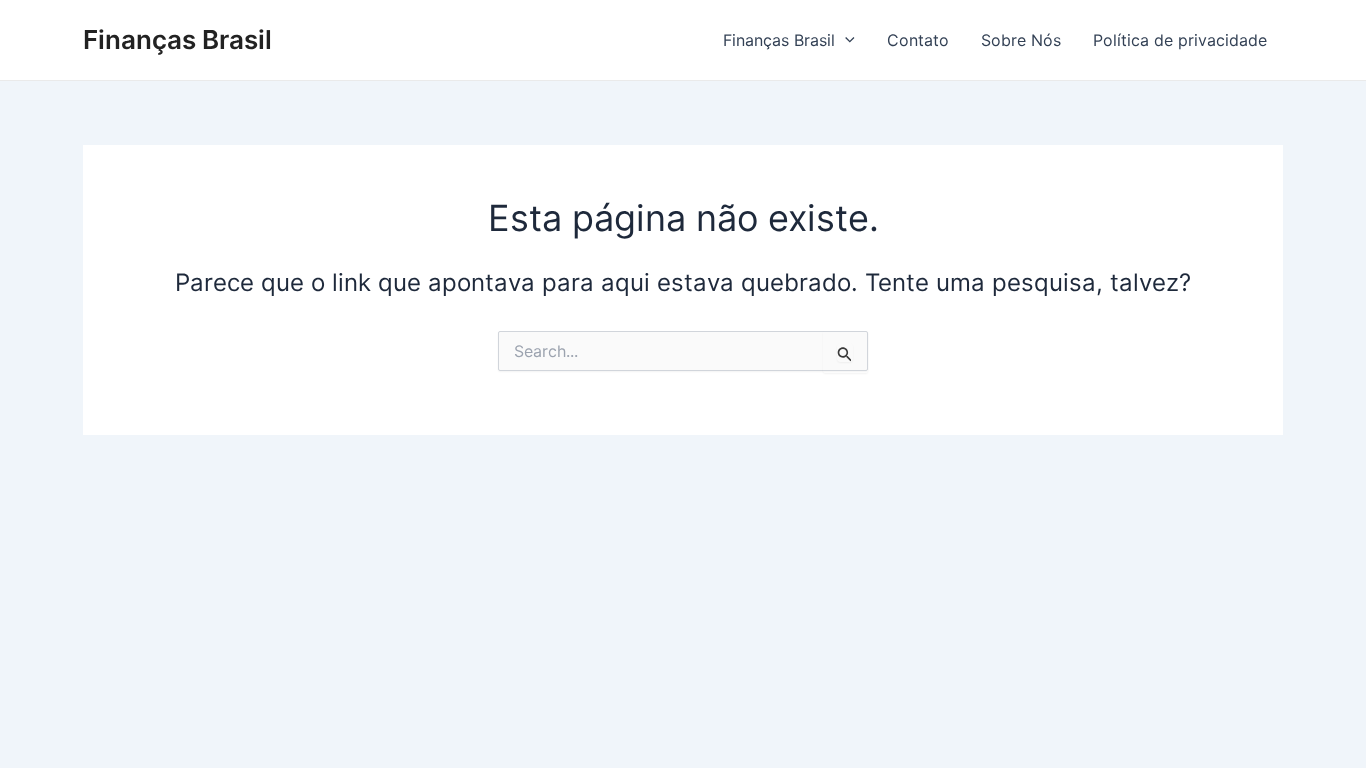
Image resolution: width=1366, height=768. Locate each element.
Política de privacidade (1180, 40)
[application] (845, 40)
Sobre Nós (1021, 40)
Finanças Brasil (177, 39)
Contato (918, 40)
